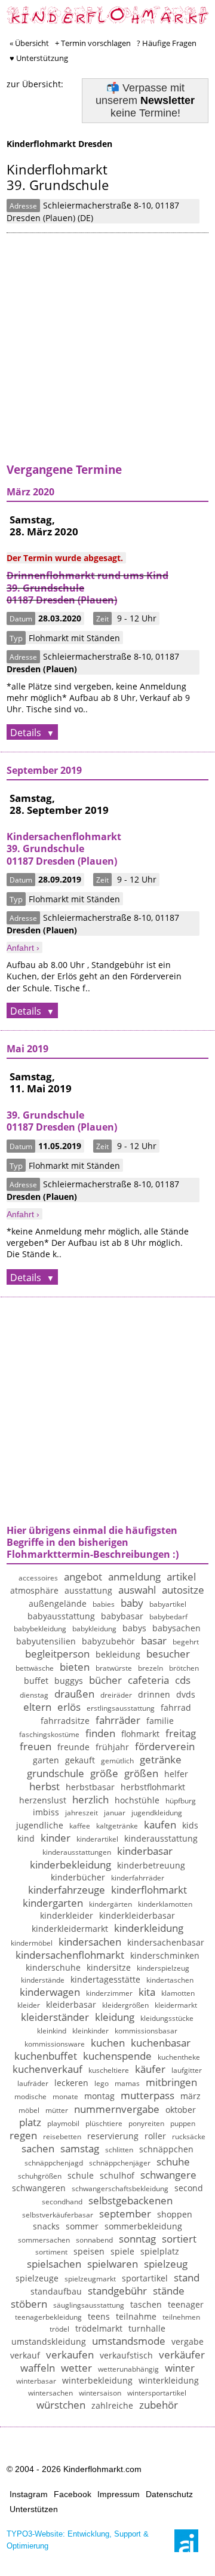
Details (27, 733)
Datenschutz (169, 2494)
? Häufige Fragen (167, 43)
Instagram (29, 2494)
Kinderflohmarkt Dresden (59, 144)
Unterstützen (34, 2509)
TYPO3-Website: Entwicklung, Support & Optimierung (78, 2540)
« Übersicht (29, 43)
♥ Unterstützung (39, 58)
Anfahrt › (23, 948)
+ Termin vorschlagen (93, 43)
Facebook (73, 2494)
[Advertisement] (107, 356)
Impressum (119, 2494)
